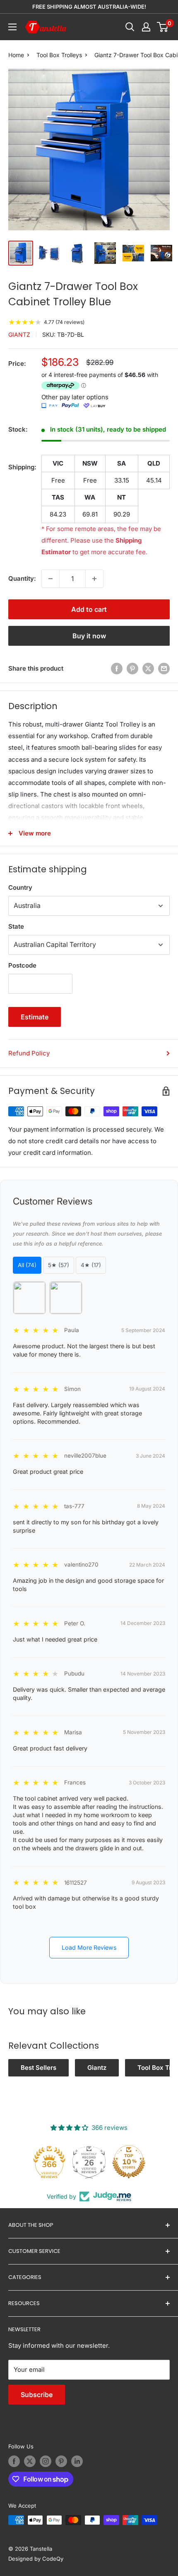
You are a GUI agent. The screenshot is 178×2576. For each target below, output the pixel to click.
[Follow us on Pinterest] (61, 2461)
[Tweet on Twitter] (148, 668)
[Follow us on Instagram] (46, 2461)
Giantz (19, 334)
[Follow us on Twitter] (30, 2461)
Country (20, 887)
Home (16, 55)
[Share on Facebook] (117, 668)
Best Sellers (38, 2068)
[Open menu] (12, 27)
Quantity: (22, 578)
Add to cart (89, 609)
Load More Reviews (89, 1947)
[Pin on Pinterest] (132, 668)
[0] (163, 27)
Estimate (35, 1017)
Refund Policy (29, 1053)
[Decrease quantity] (51, 579)
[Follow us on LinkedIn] (77, 2461)
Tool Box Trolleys (59, 55)
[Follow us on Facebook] (14, 2461)
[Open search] (130, 27)
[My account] (146, 27)
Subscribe (37, 2395)
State (16, 926)
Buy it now (89, 636)
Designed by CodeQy (36, 2559)
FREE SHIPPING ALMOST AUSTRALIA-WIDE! (89, 7)
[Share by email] (164, 668)
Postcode (22, 965)
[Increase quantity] (94, 579)
